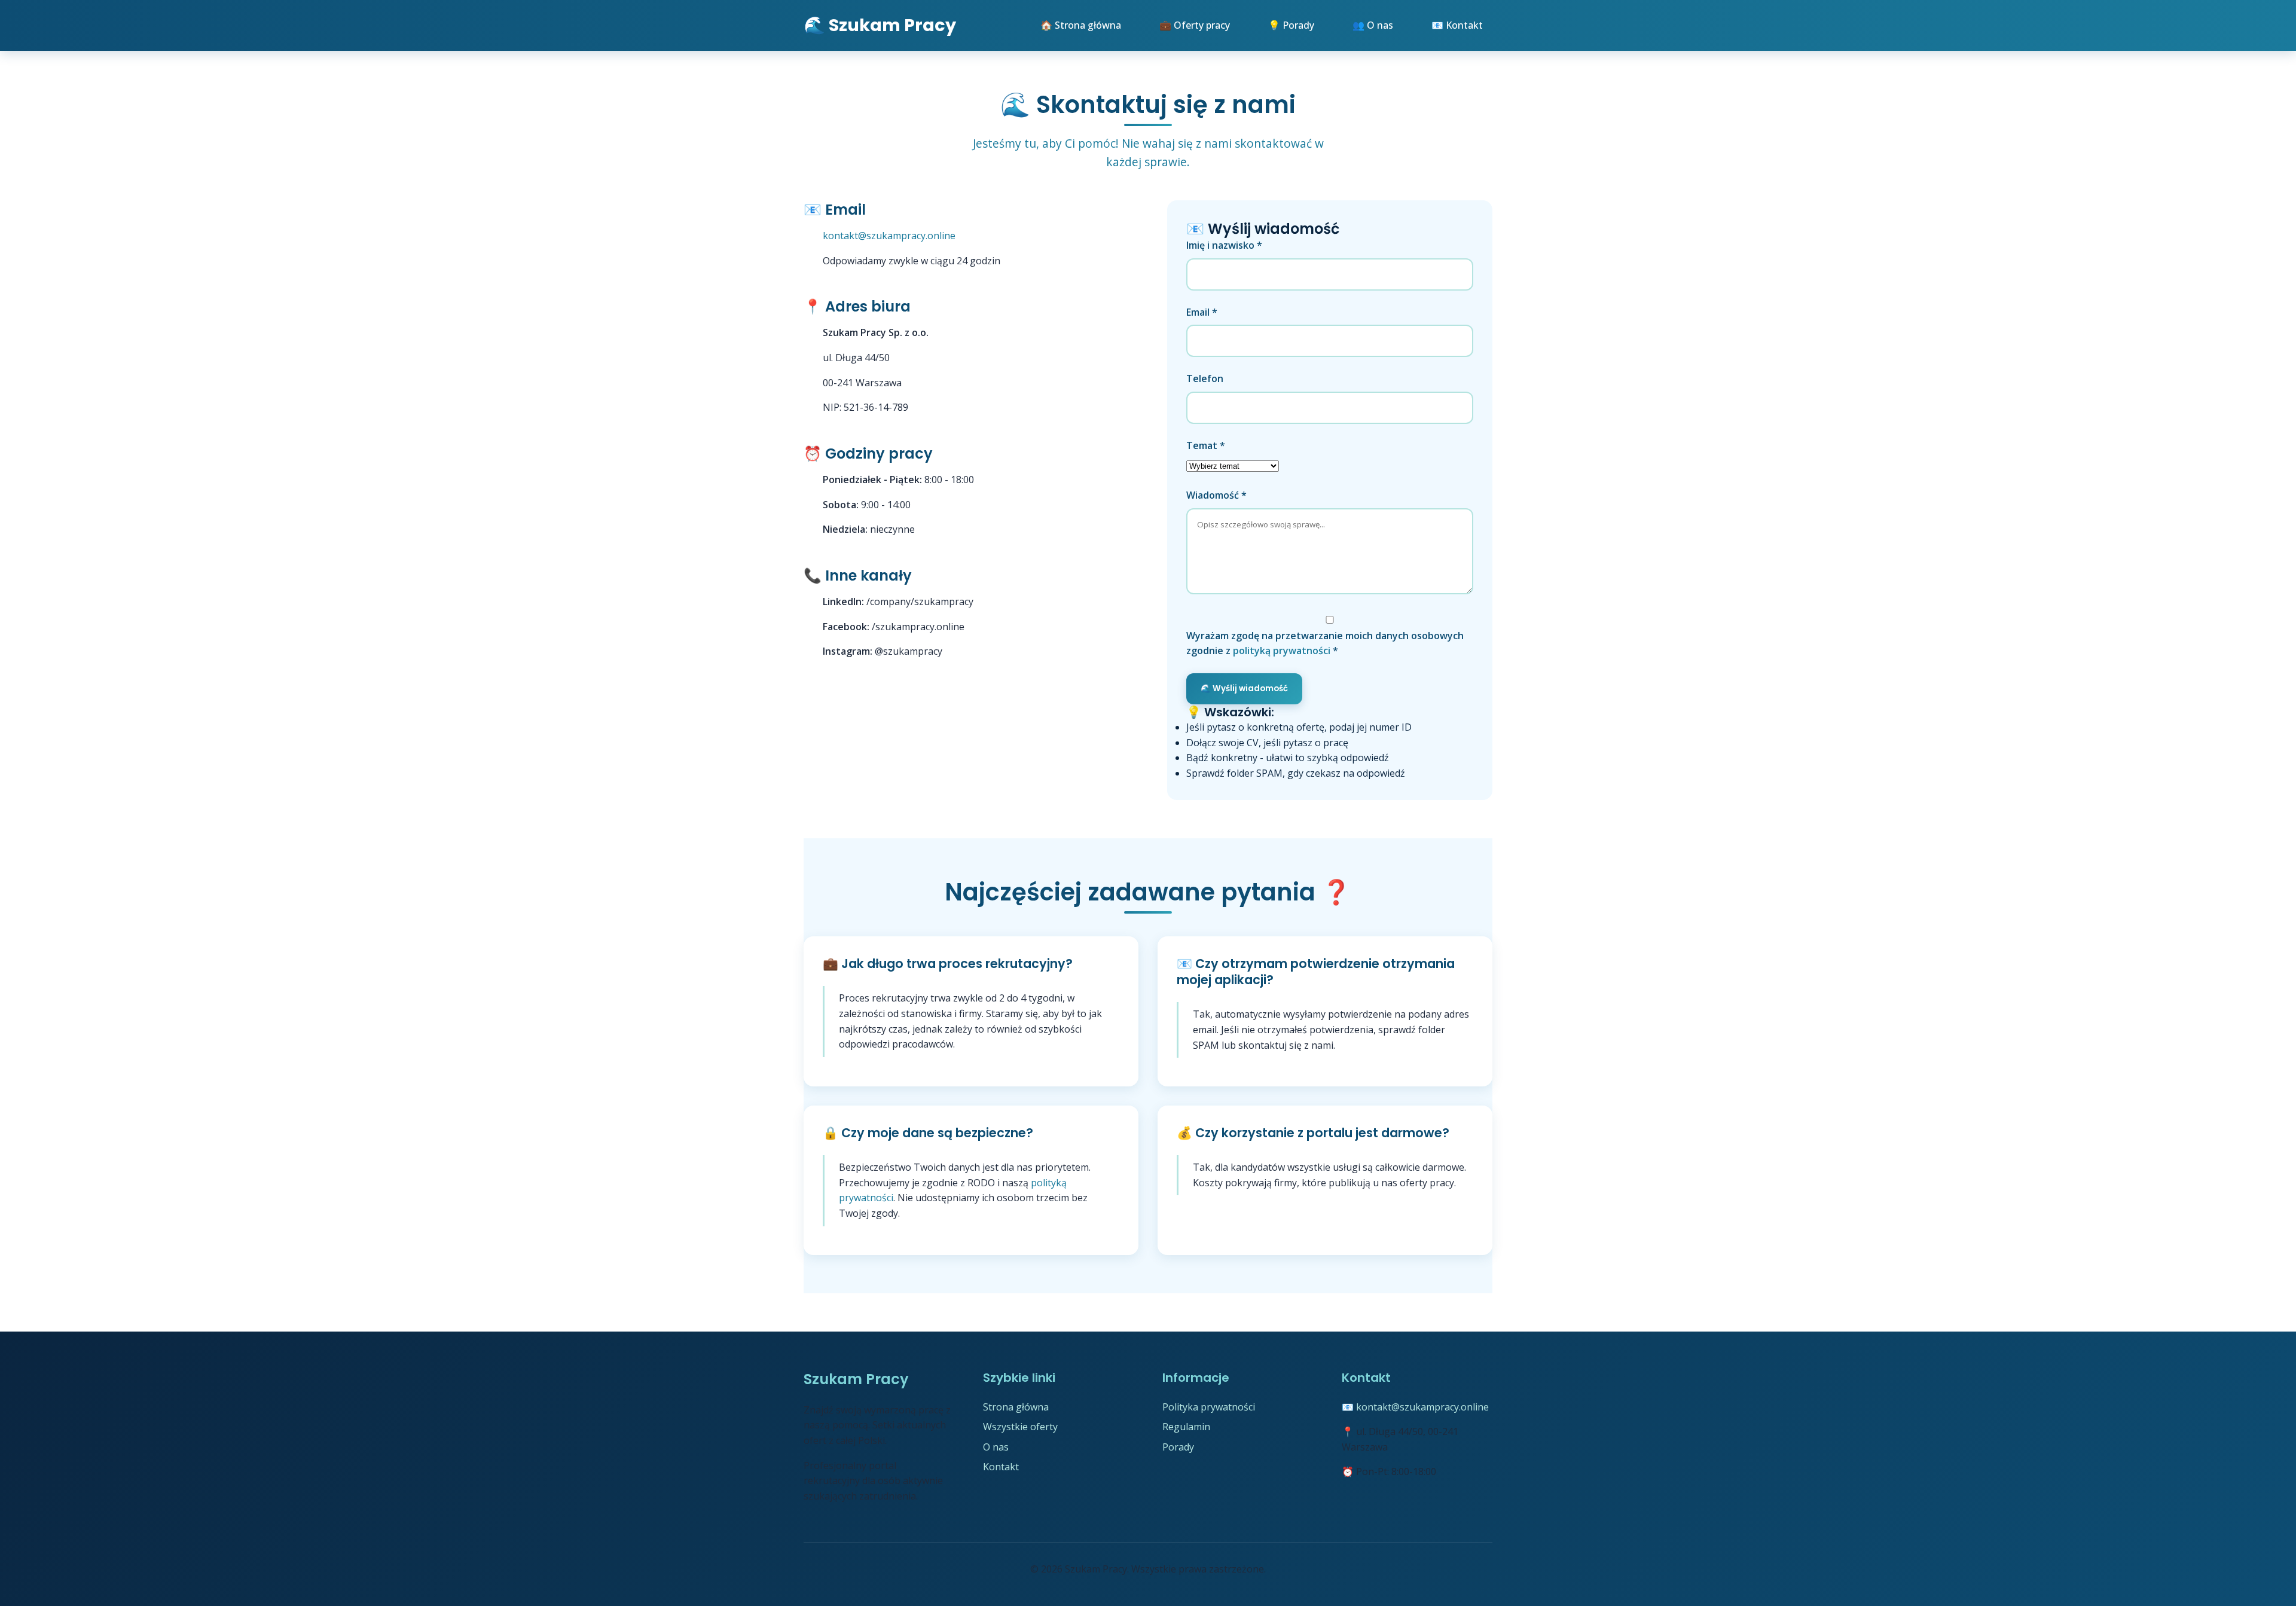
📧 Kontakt (1457, 25)
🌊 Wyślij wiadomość (1244, 688)
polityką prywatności (1282, 651)
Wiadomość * (1216, 495)
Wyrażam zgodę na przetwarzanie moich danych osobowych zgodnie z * (1325, 643)
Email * (1202, 312)
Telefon (1205, 378)
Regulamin (1186, 1427)
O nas (996, 1447)
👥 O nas (1373, 25)
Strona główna (1016, 1407)
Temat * (1206, 445)
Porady (1178, 1447)
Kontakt (1001, 1467)
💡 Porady (1291, 25)
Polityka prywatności (1209, 1407)
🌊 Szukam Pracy (880, 25)
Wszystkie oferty (1020, 1427)
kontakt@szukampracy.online (889, 236)
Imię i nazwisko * (1224, 245)
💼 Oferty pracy (1195, 25)
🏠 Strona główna (1081, 25)
